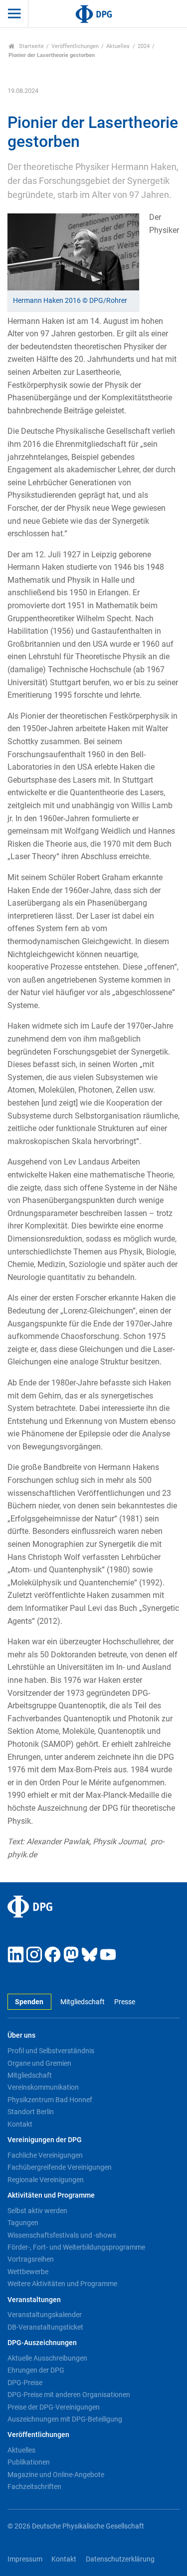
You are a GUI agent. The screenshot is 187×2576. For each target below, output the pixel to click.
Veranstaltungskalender (45, 2315)
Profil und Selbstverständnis (51, 2051)
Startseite (31, 46)
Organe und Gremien (39, 2063)
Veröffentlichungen (75, 46)
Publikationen (29, 2462)
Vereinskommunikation (43, 2087)
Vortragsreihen (31, 2259)
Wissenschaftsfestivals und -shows (62, 2235)
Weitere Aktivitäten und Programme (62, 2284)
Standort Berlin (31, 2112)
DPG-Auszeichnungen (42, 2343)
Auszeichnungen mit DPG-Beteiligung (65, 2419)
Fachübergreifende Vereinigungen (60, 2167)
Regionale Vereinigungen (46, 2180)
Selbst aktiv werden (37, 2211)
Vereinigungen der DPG (45, 2140)
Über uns (21, 2035)
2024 (144, 46)
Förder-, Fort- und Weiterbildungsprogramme (76, 2247)
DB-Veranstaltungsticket (45, 2327)
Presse (124, 2002)
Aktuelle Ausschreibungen (47, 2358)
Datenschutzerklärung (120, 2559)
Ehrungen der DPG (36, 2370)
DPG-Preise (25, 2383)
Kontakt (20, 2124)
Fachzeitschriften (34, 2487)
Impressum (25, 2559)
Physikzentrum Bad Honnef (50, 2100)
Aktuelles (118, 46)
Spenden (29, 2002)
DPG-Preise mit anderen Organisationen (69, 2395)
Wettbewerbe (28, 2272)
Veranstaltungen (34, 2300)
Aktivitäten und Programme (51, 2195)
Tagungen (23, 2223)
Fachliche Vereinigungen (45, 2155)
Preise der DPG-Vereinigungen (54, 2407)
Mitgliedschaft (83, 2002)
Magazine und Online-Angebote (56, 2475)
